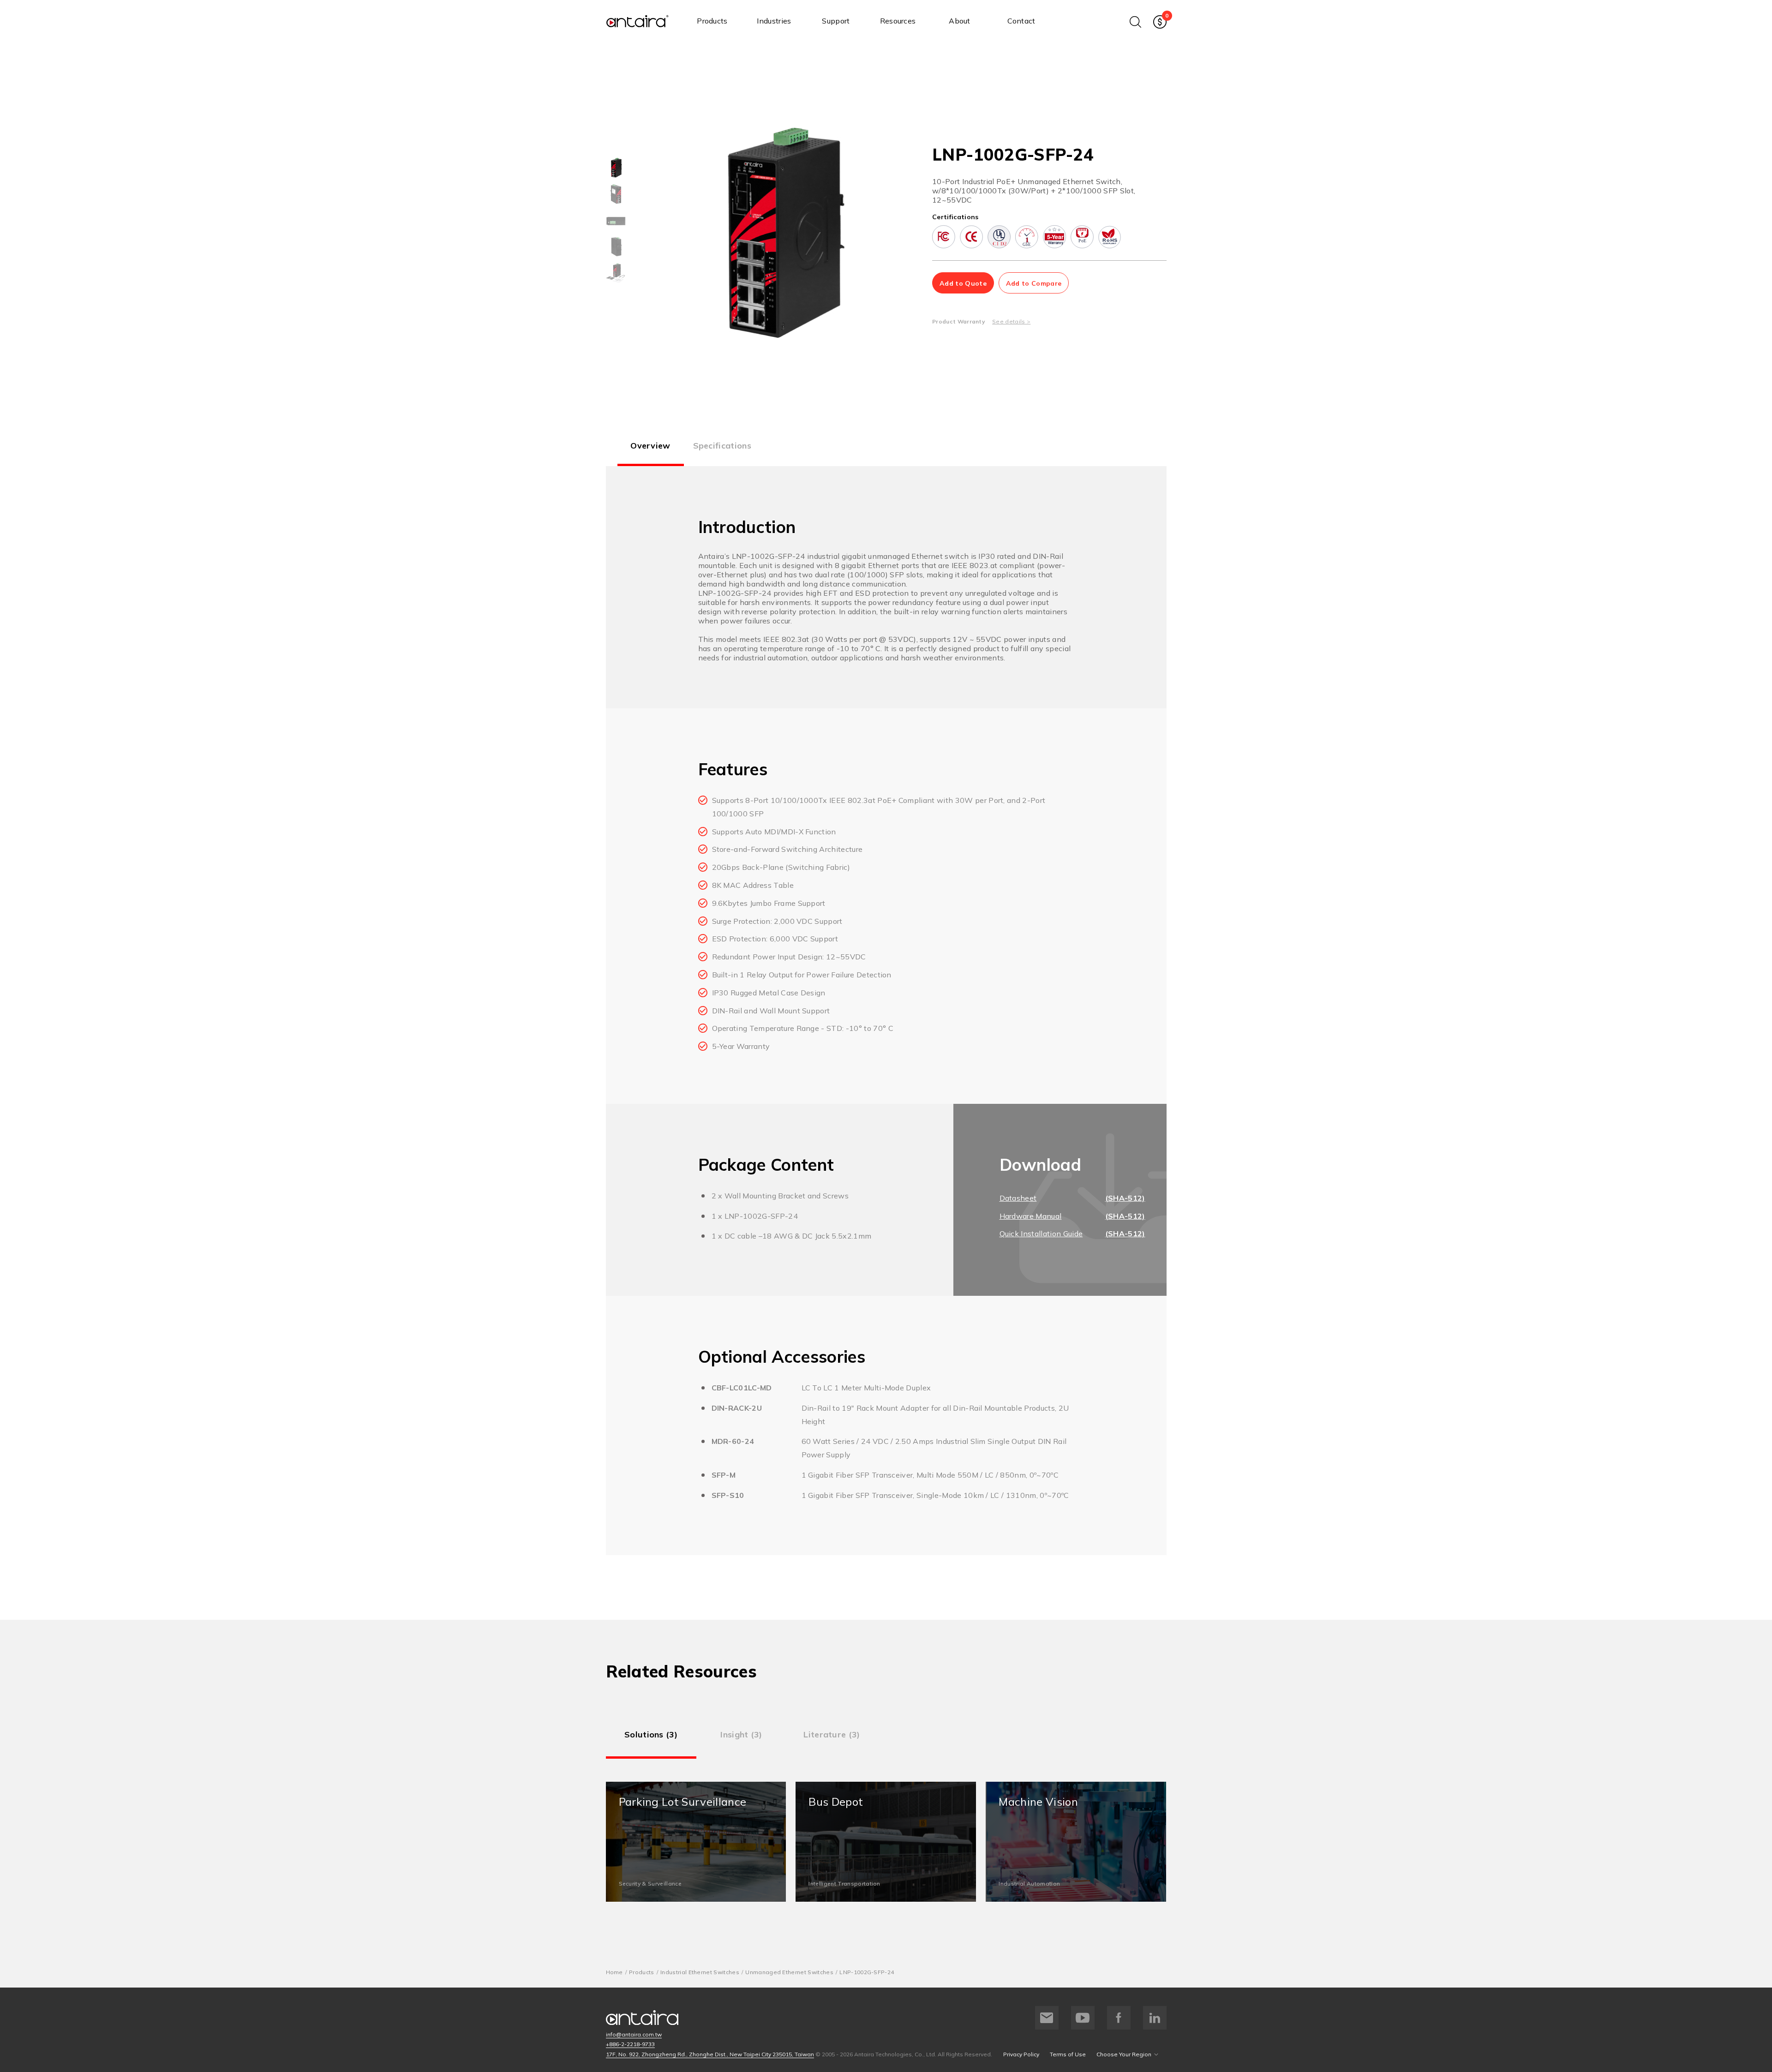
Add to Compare (1034, 283)
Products (712, 21)
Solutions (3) (651, 1734)
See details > (1011, 321)
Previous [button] (665, 234)
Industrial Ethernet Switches (700, 1972)
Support (836, 21)
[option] (616, 168)
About (960, 21)
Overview (650, 446)
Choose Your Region (1124, 2054)
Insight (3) (741, 1734)
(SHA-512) (1125, 1198)
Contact (1021, 21)
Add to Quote (963, 283)
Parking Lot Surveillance (696, 1842)
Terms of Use (1068, 2054)
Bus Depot (886, 1842)
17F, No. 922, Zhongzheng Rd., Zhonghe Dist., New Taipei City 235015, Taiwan (710, 2054)
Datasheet (1018, 1198)
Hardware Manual (1031, 1216)
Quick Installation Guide (1041, 1234)
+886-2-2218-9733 (630, 2044)
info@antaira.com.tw (634, 2034)
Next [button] (893, 234)
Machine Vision (1076, 1842)
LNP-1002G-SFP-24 (867, 1972)
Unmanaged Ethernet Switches (789, 1972)
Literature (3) (832, 1734)
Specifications (722, 446)
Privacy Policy (1021, 2054)
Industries (774, 21)
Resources (898, 21)
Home (614, 1972)
